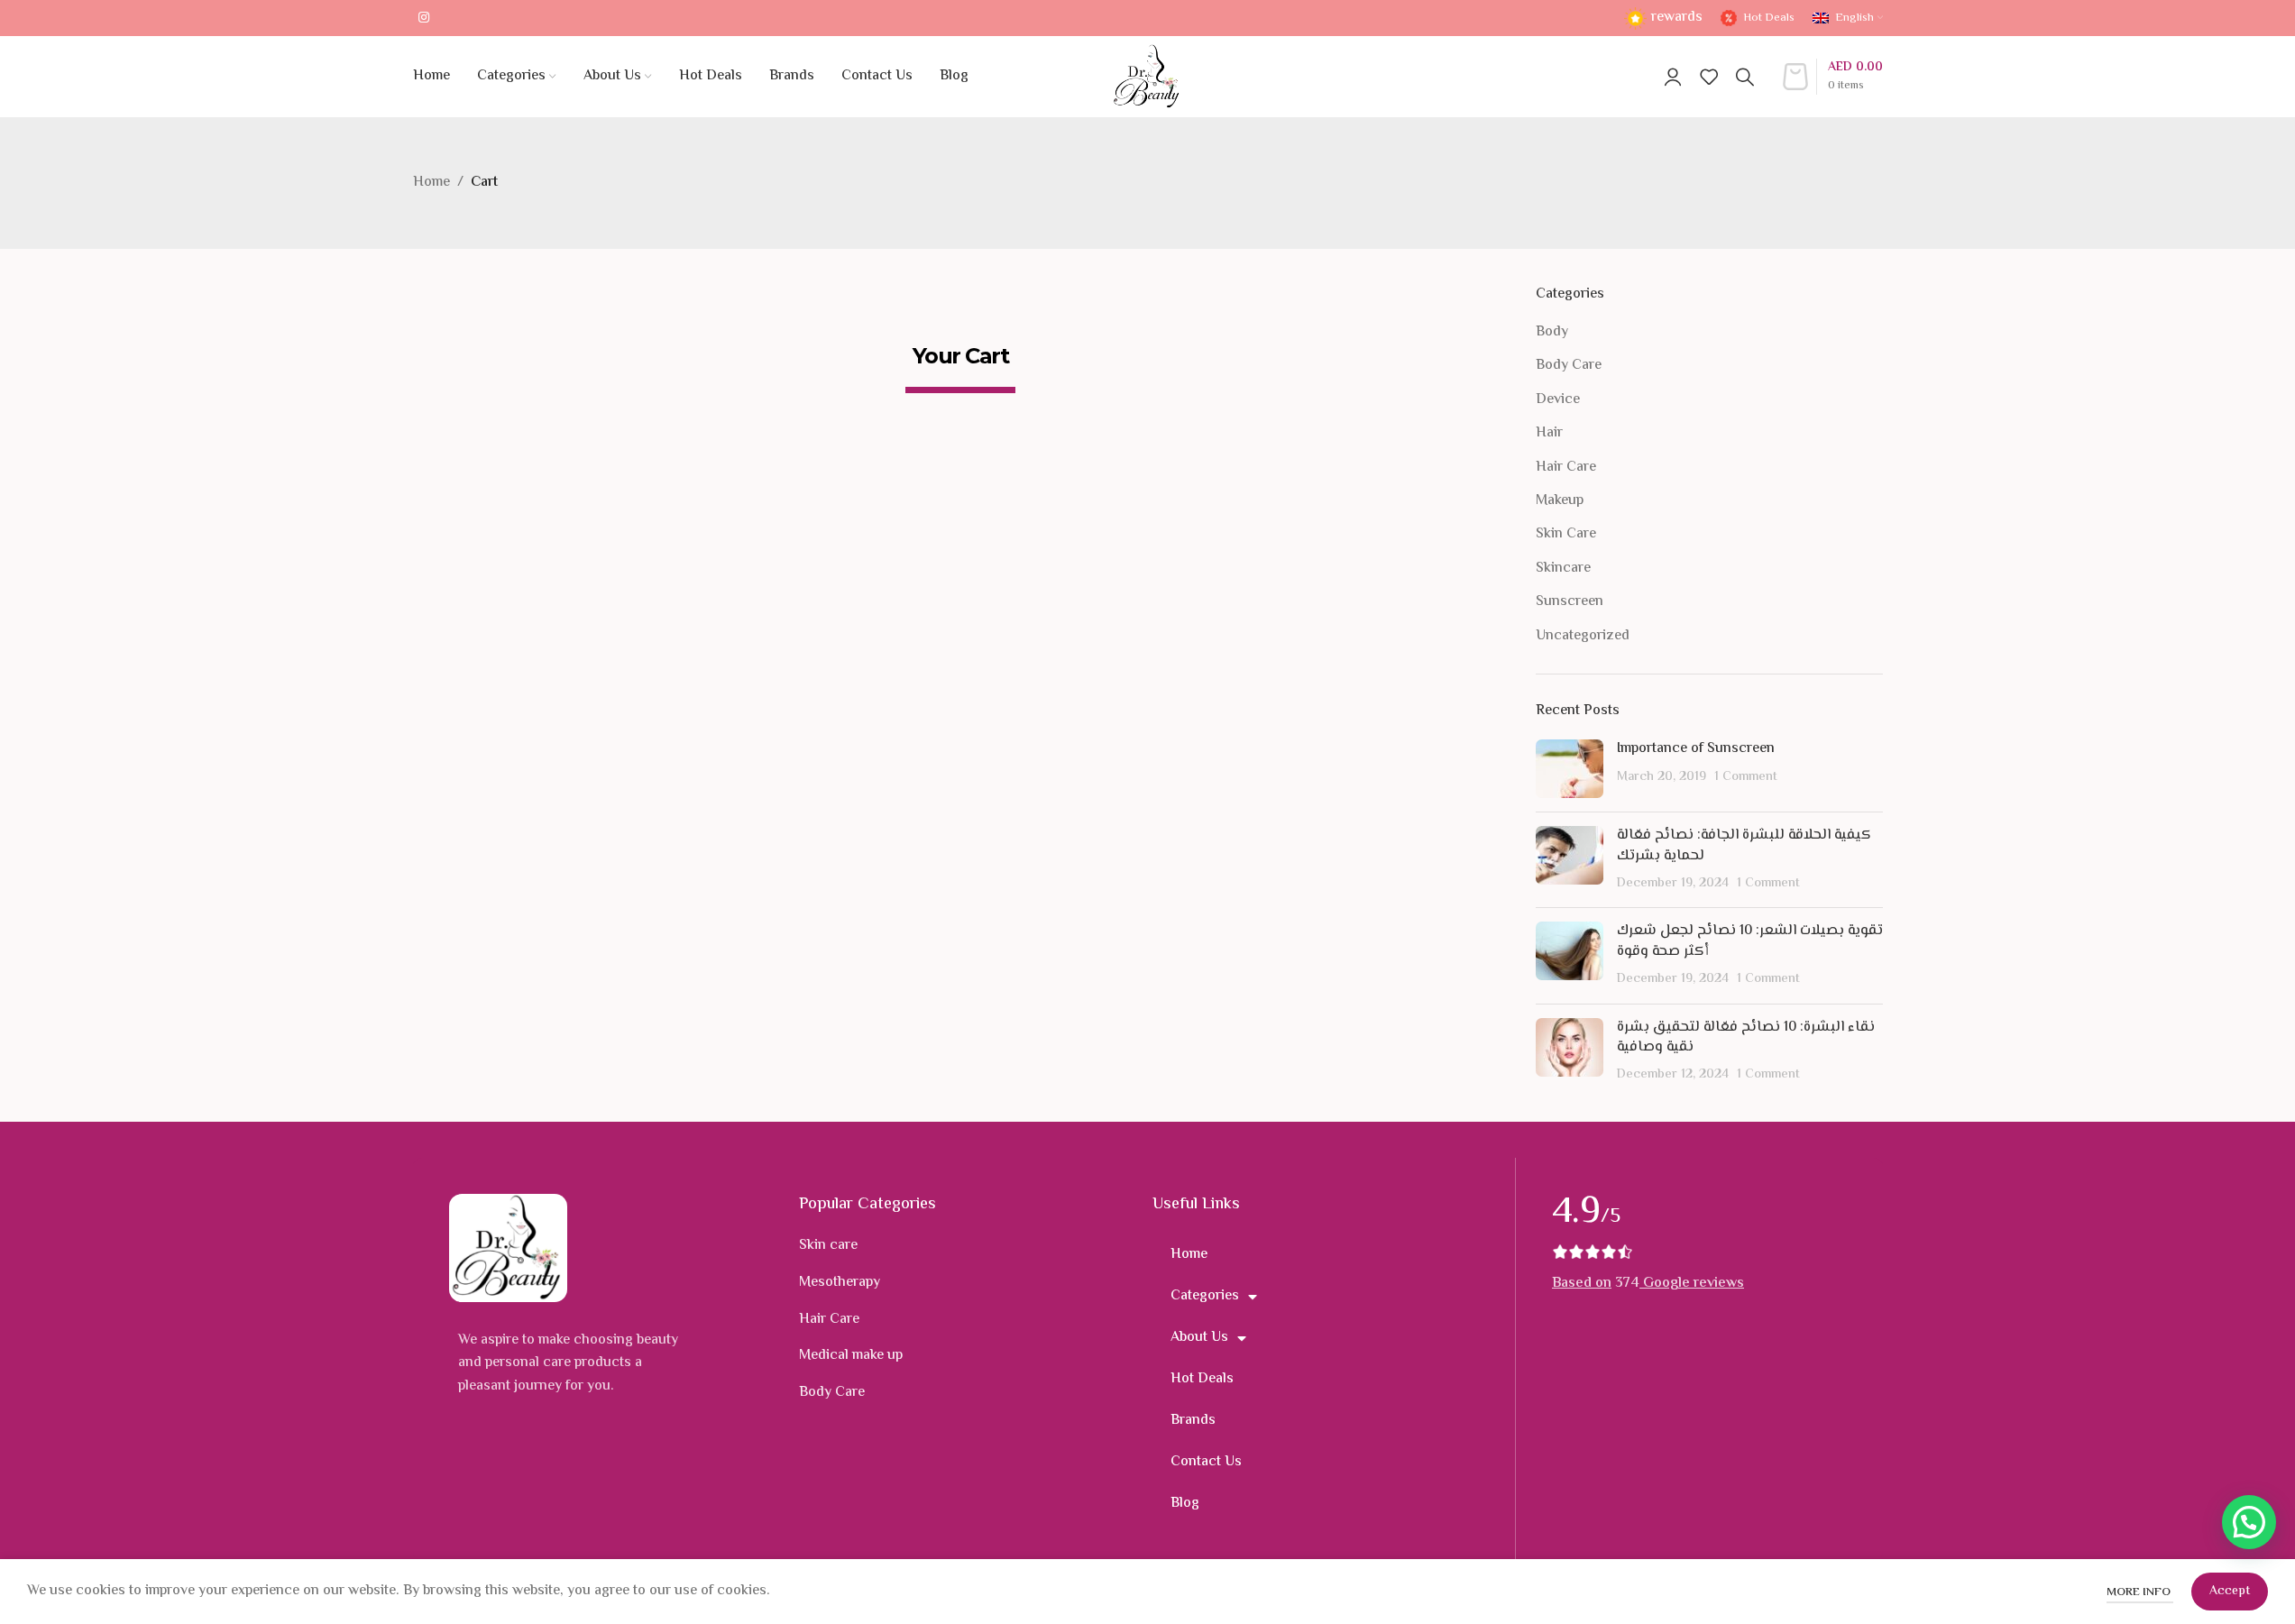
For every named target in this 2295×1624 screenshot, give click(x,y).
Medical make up (851, 1356)
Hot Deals (1202, 1379)
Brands (1193, 1421)
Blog (1185, 1504)
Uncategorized (1583, 637)
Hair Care (1566, 468)
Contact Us (1206, 1462)
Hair (1549, 434)
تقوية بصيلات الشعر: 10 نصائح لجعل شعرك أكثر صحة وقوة (1750, 941)
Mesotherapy (840, 1283)
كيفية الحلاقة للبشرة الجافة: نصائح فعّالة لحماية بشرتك (1744, 845)
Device (1558, 400)
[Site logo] (1147, 77)
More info (2140, 1592)
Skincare (1563, 569)
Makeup (1560, 501)
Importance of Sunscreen (1696, 749)
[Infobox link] (1663, 18)
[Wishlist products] (1709, 77)
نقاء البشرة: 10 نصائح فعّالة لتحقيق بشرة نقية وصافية (1746, 1037)
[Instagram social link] (424, 18)
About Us (1199, 1338)
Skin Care (1566, 535)
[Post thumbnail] (1570, 769)
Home (431, 183)
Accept (2230, 1592)
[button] (2249, 1522)
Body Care (1569, 366)
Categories (1205, 1296)
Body (1552, 333)
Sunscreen (1570, 602)
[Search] (1745, 77)
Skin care (828, 1246)
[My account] (1673, 77)
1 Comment (1746, 777)
